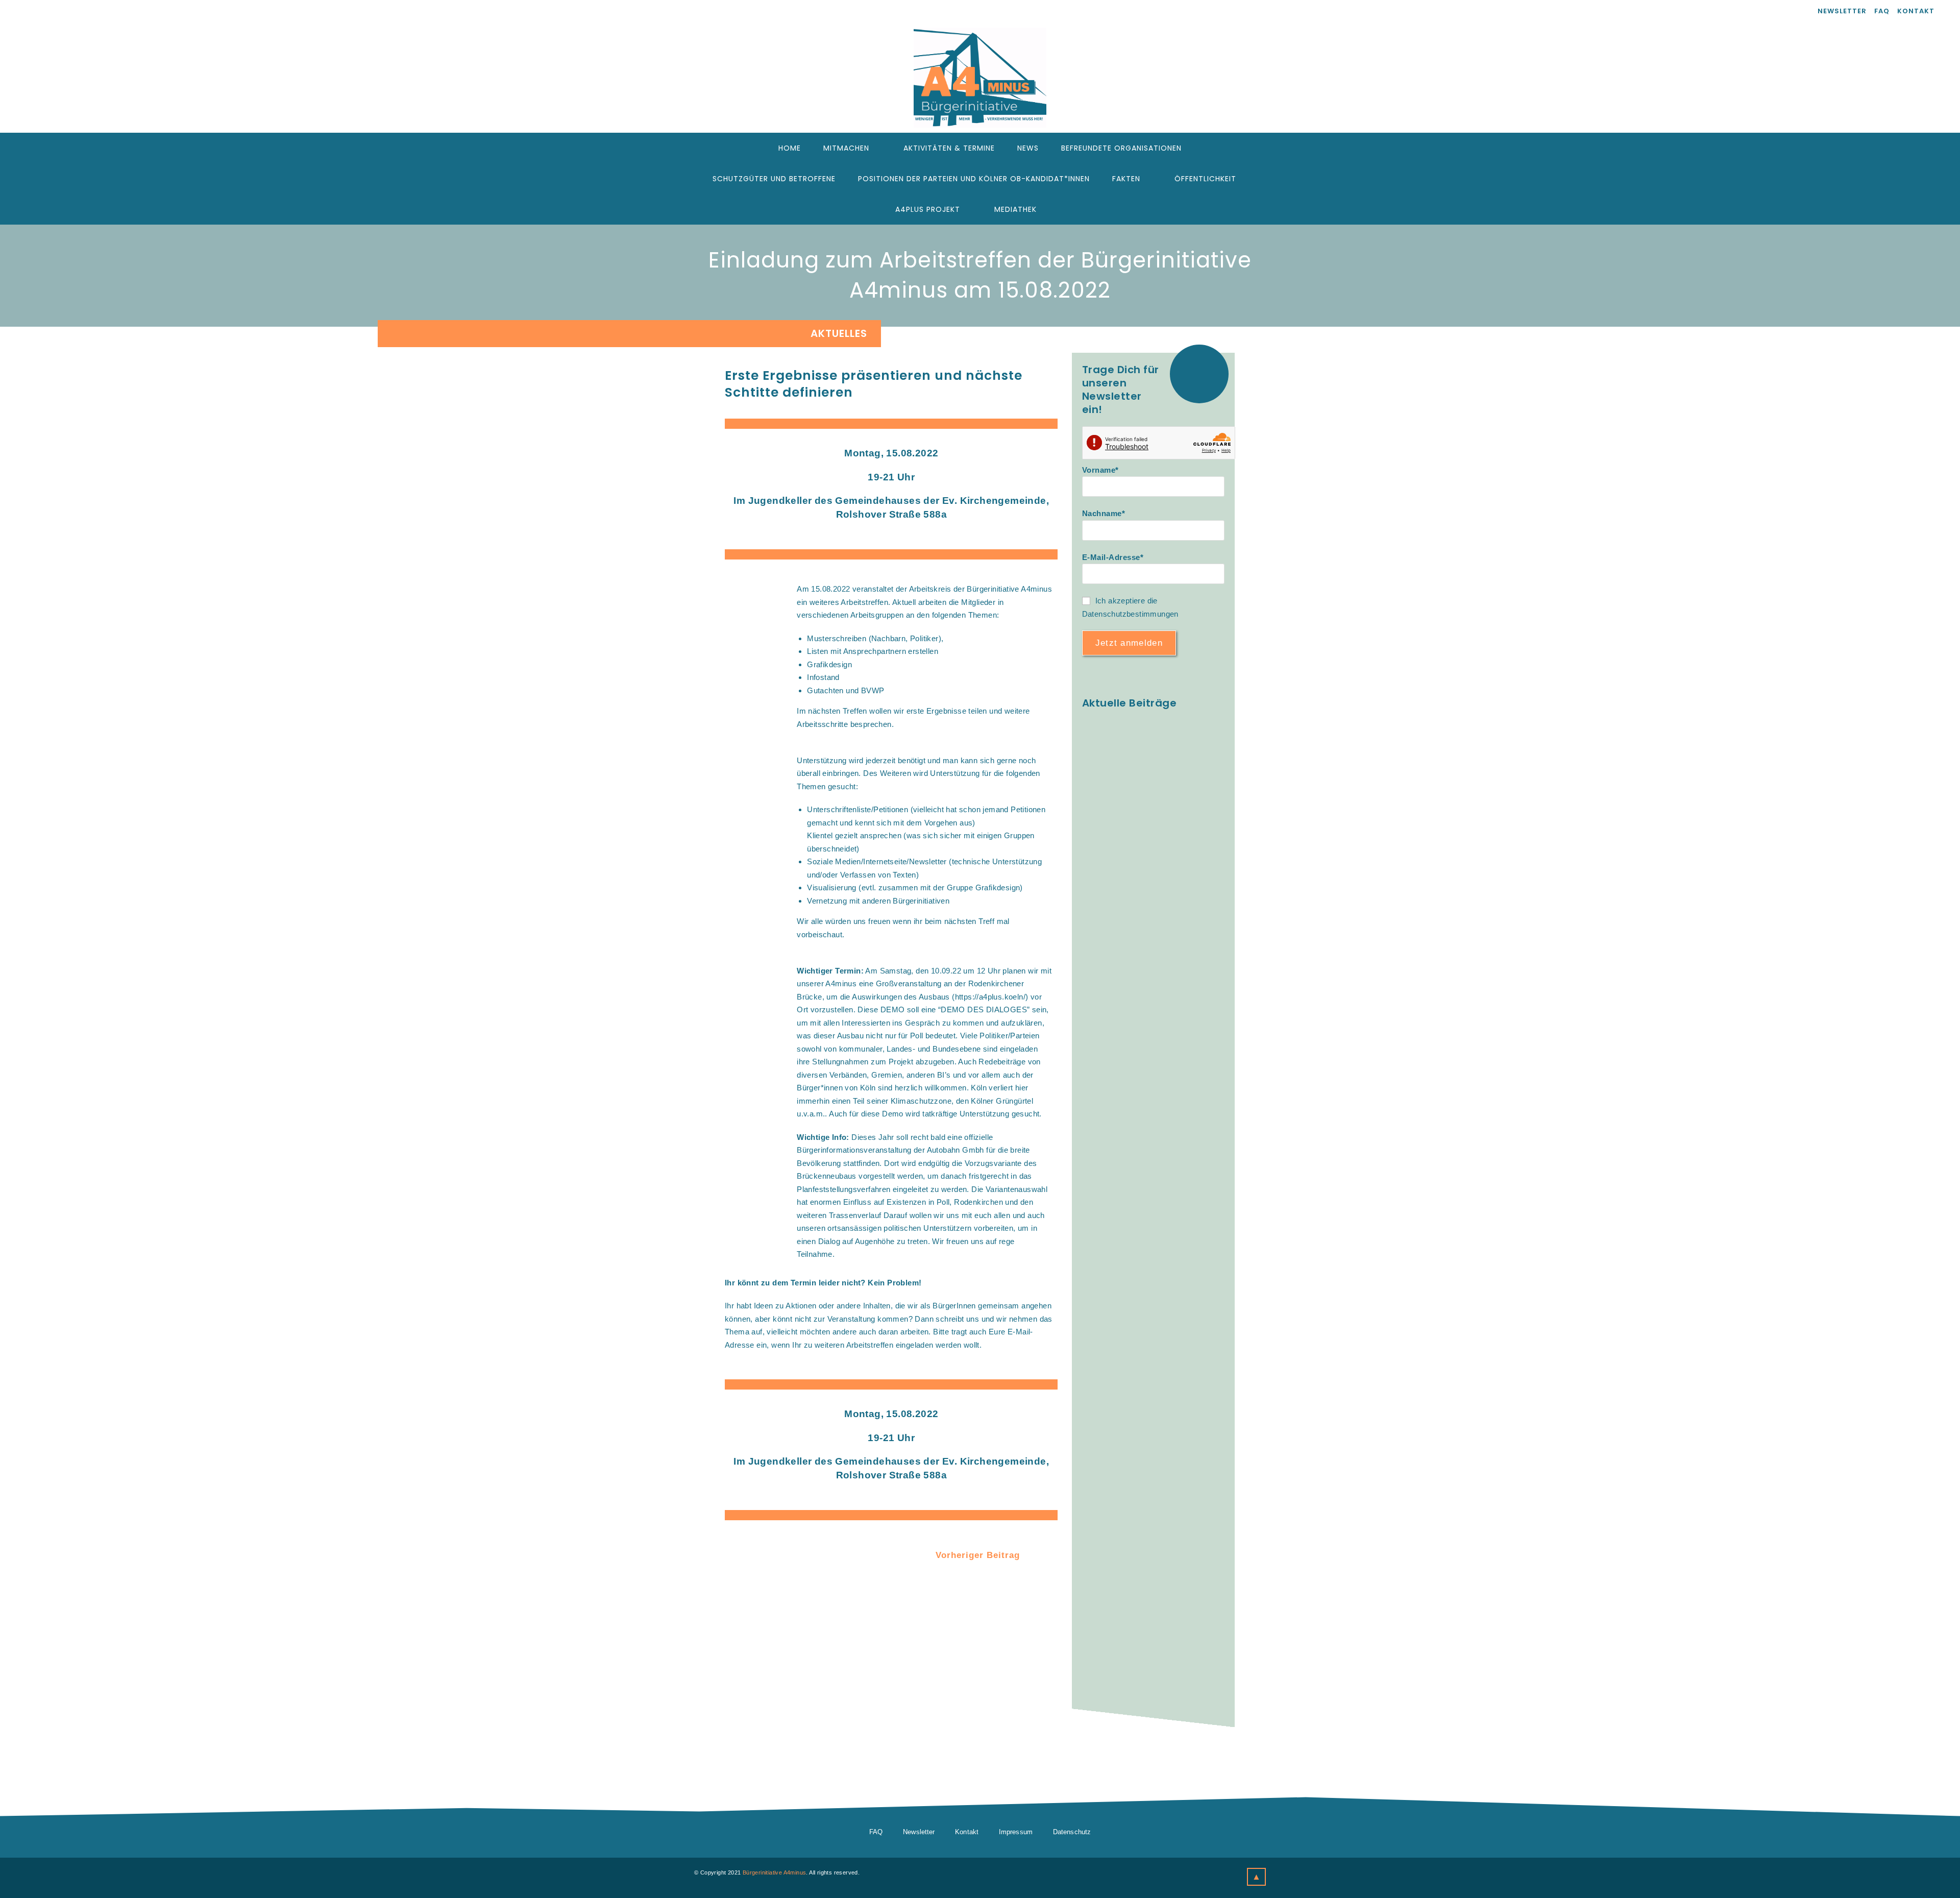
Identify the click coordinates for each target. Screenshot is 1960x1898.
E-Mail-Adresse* (1113, 557)
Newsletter (1842, 11)
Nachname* (1104, 513)
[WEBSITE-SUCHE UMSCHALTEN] (1062, 209)
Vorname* (1100, 470)
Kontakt (1916, 11)
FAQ (1882, 11)
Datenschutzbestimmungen (1130, 614)
